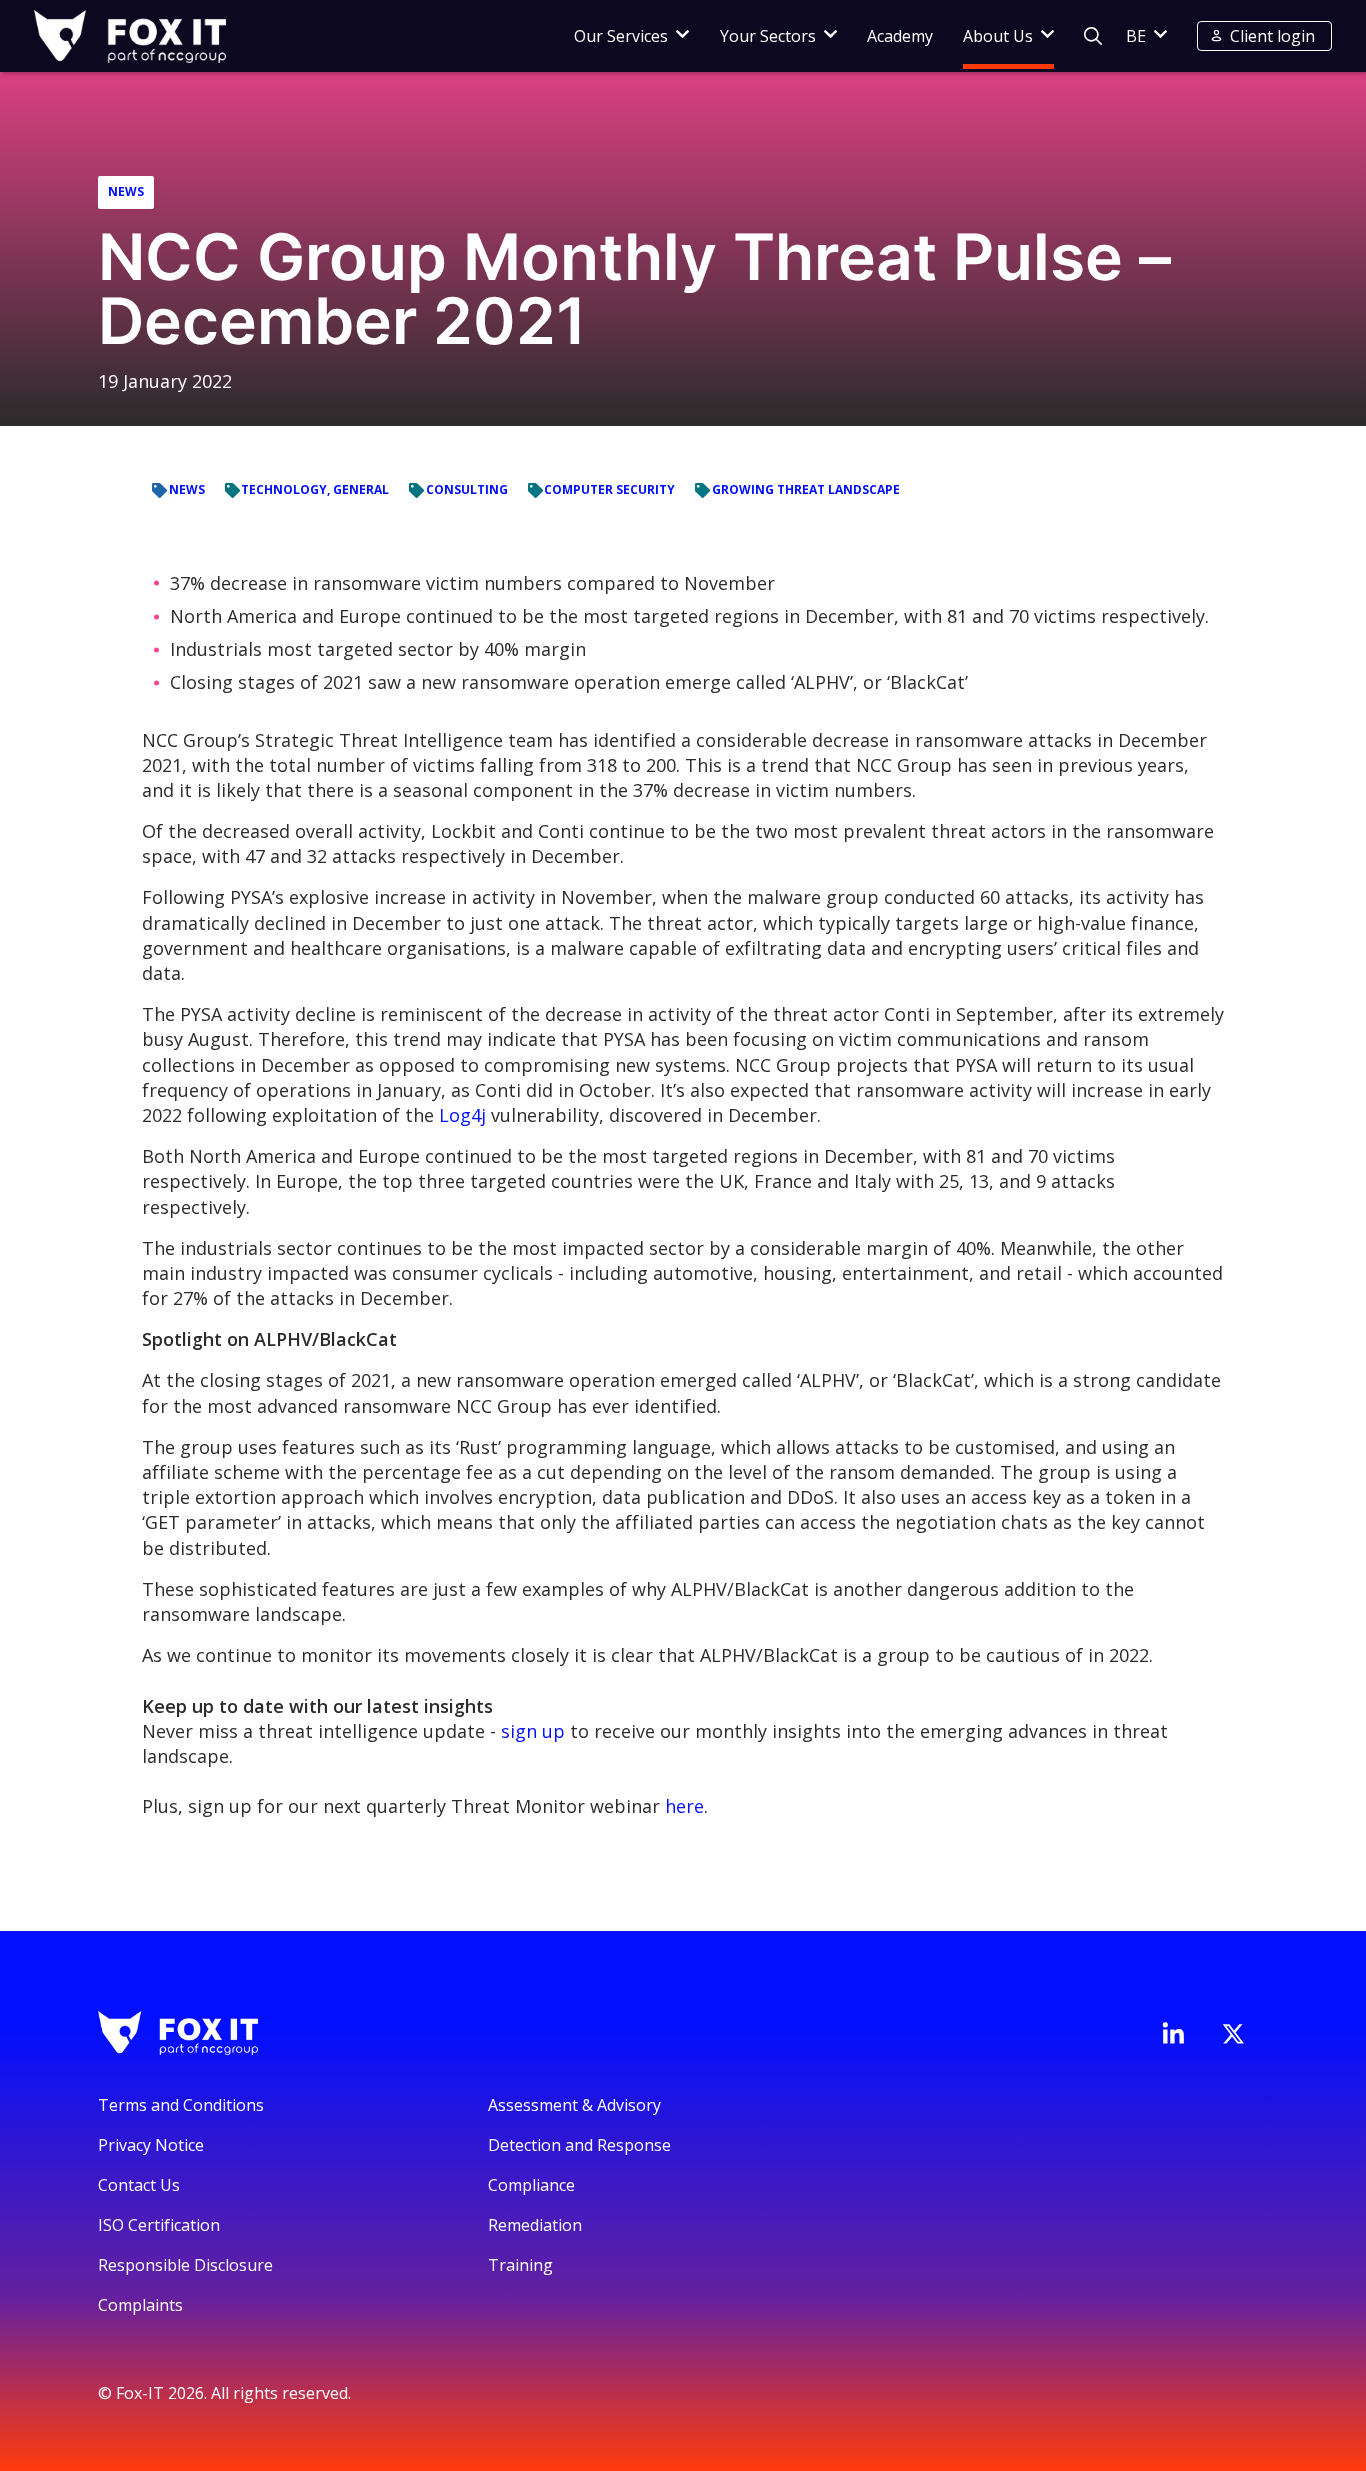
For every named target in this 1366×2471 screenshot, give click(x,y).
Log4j (462, 1115)
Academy (900, 36)
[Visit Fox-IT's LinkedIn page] (1173, 2033)
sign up (533, 1731)
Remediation (535, 2225)
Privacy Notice (151, 2145)
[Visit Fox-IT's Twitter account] (1233, 2034)
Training (520, 2265)
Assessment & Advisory (574, 2105)
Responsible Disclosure (185, 2265)
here (684, 1806)
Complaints (140, 2305)
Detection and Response (579, 2145)
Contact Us (139, 2185)
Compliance (531, 2185)
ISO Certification (159, 2225)
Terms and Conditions (181, 2105)
